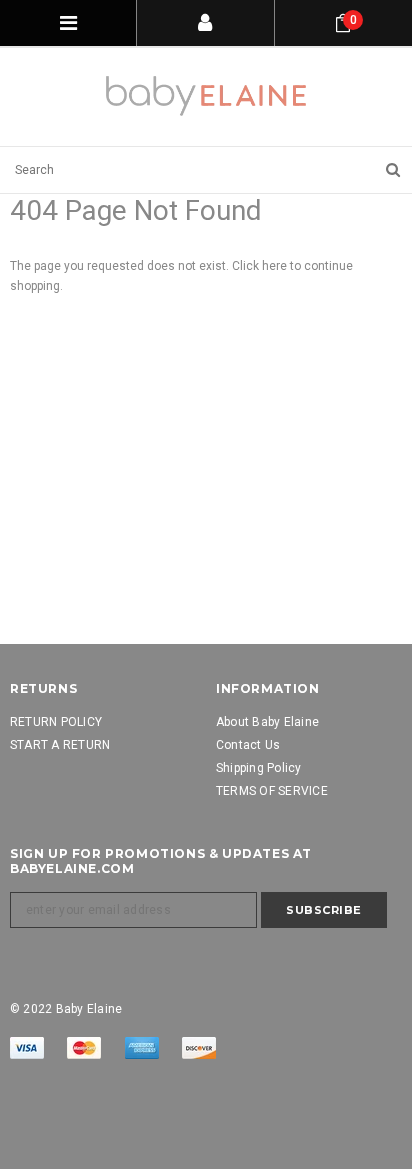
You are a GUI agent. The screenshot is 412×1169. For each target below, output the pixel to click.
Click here (261, 266)
